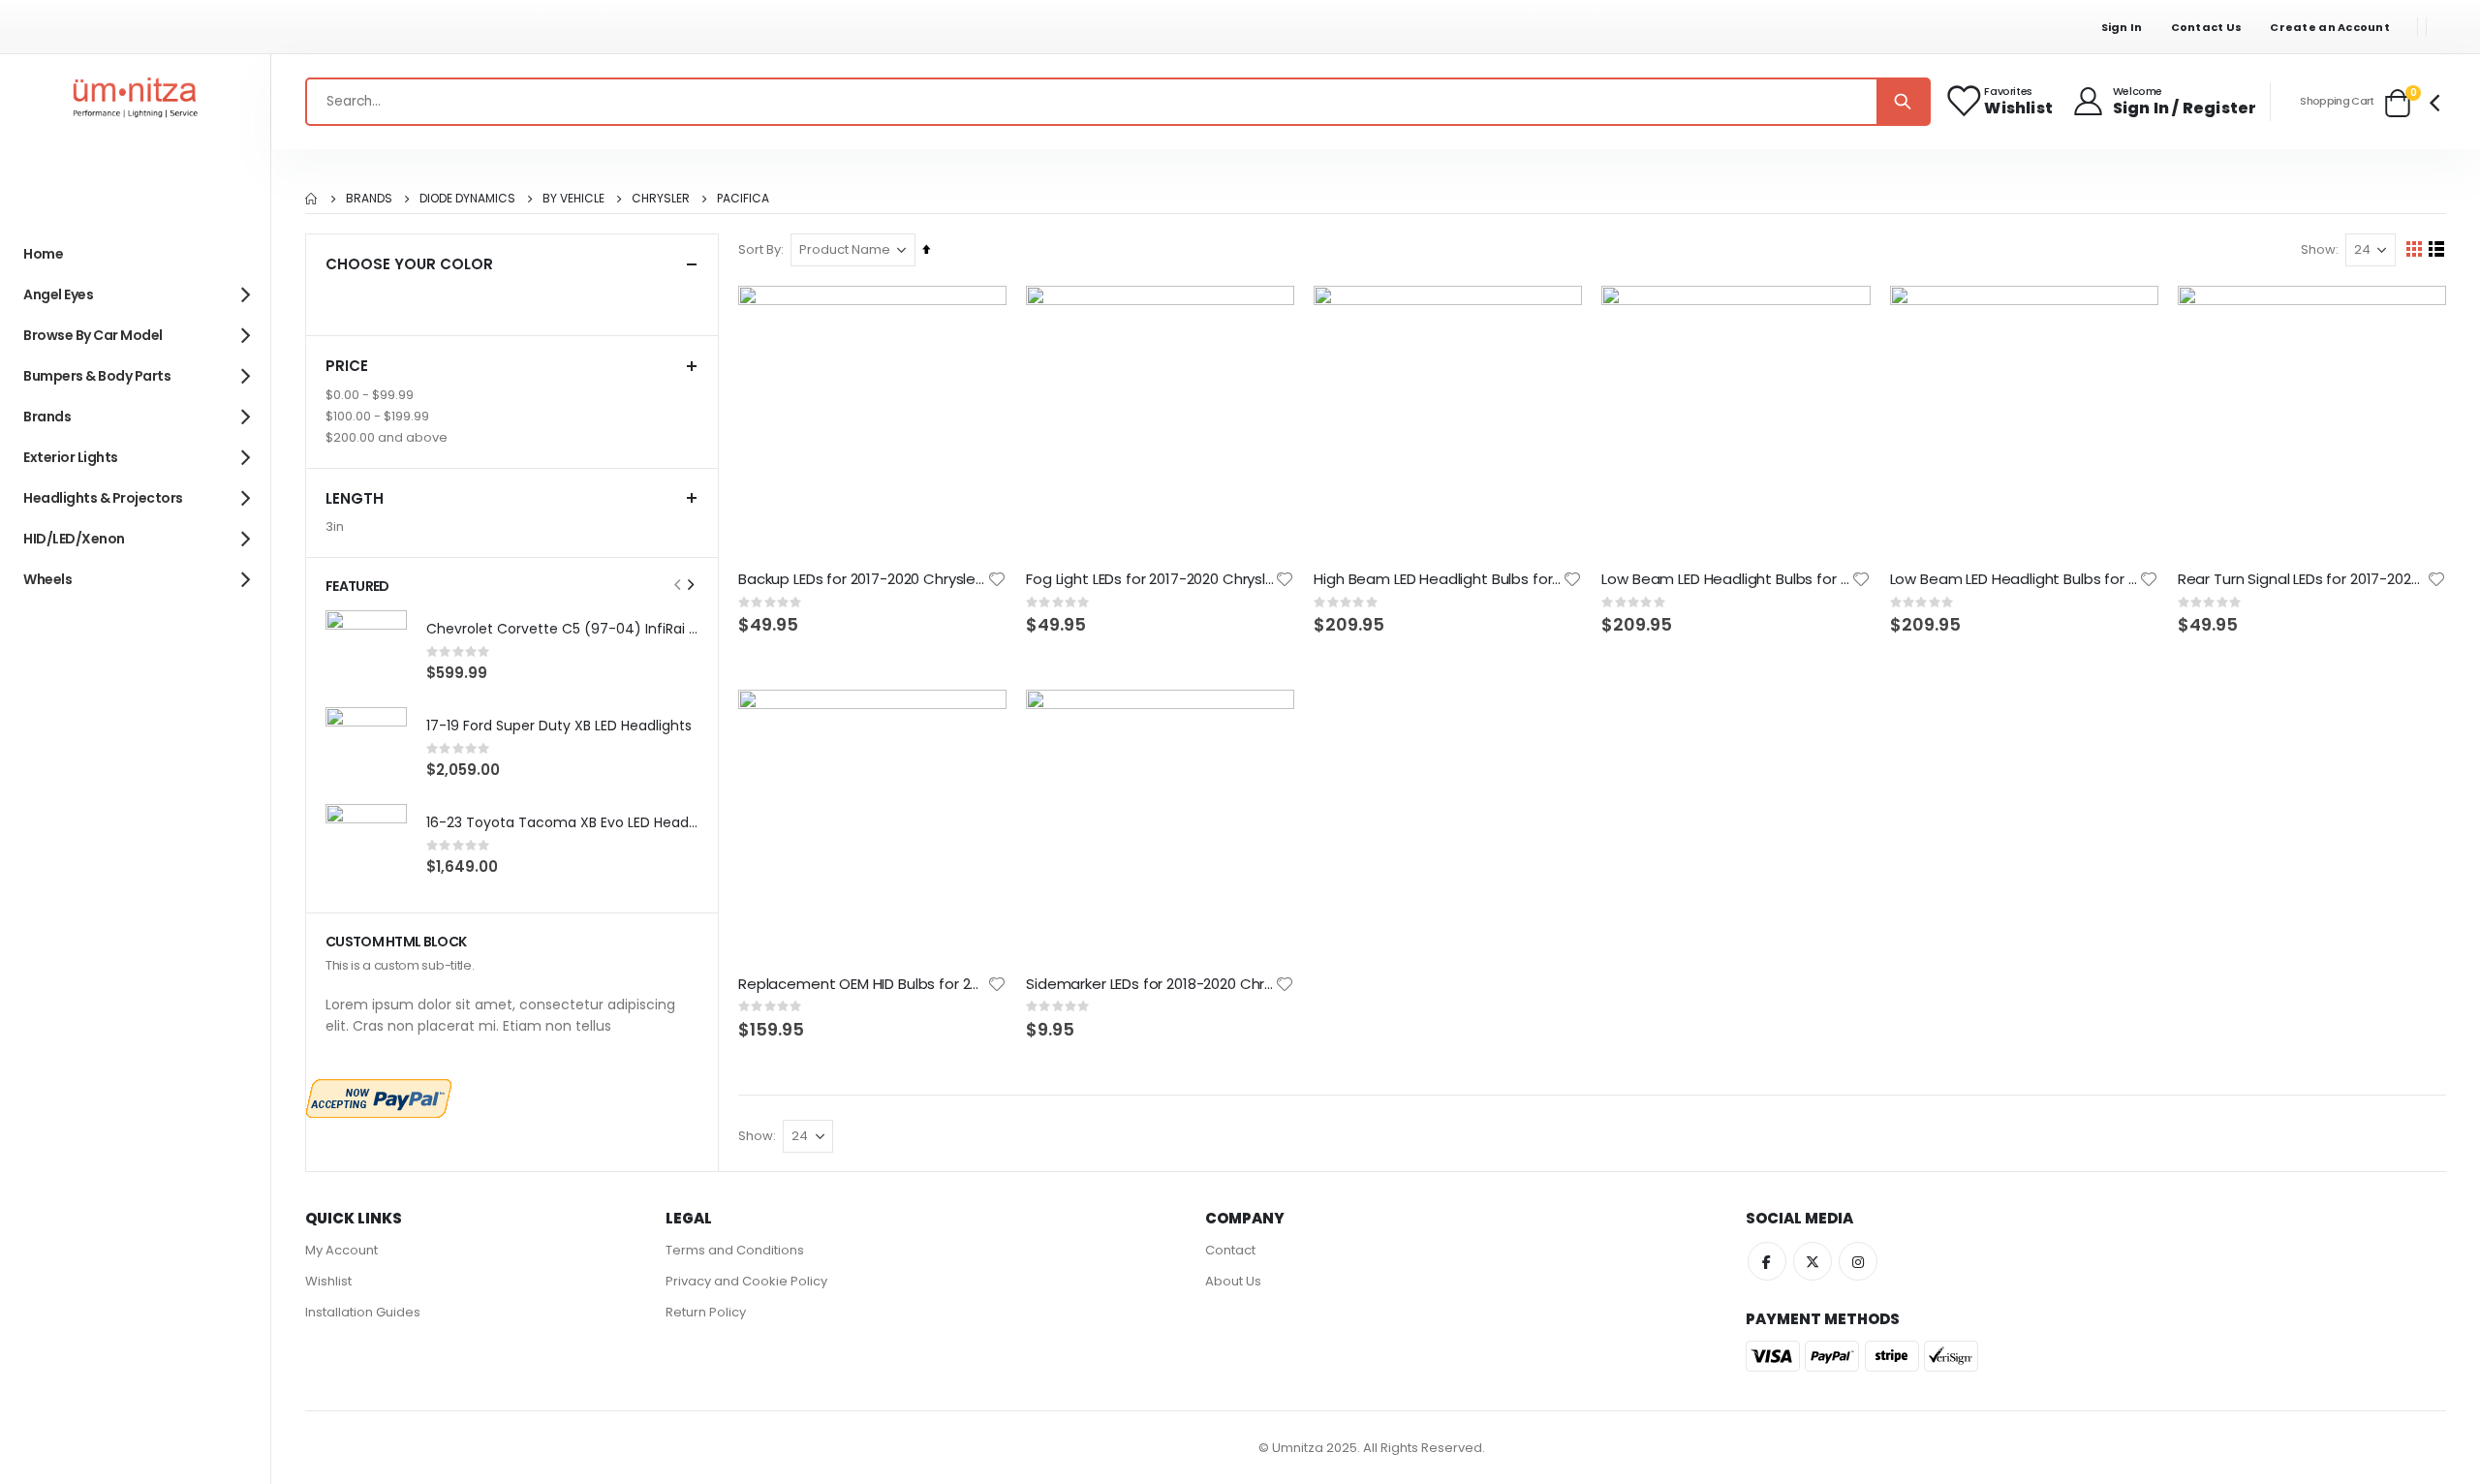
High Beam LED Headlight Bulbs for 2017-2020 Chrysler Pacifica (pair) (1438, 579)
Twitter (1813, 1261)
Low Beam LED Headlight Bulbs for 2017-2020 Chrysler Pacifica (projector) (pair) (2015, 579)
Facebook (1767, 1261)
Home (312, 199)
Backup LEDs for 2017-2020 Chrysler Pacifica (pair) (863, 579)
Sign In (2122, 27)
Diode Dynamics (467, 199)
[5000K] (441, 299)
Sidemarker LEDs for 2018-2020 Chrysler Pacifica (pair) (1150, 984)
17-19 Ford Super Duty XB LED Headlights (559, 726)
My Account (341, 1250)
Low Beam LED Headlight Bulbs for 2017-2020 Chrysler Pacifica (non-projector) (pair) (1726, 579)
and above (387, 437)
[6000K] (474, 299)
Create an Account (2330, 27)
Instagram (1858, 1261)
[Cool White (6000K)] (540, 299)
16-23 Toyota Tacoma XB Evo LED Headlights (562, 823)
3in (335, 526)
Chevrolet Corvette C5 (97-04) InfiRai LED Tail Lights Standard (562, 629)
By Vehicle (573, 199)
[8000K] (507, 299)
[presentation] (690, 585)
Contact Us (2207, 27)
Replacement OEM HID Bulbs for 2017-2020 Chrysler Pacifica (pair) (863, 984)
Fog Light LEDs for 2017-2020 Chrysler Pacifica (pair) (1150, 579)
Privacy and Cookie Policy (746, 1281)
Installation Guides (363, 1312)
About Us (1233, 1281)
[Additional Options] (379, 1097)
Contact (1230, 1250)
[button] (997, 579)
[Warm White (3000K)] (573, 299)
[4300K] (408, 299)
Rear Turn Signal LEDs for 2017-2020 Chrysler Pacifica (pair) (2302, 579)
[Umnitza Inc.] (136, 102)
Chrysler (661, 199)
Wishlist (328, 1281)
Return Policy (706, 1312)
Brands (369, 199)
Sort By (759, 249)
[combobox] (1118, 102)
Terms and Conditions (735, 1250)
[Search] (1903, 102)
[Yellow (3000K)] (375, 299)
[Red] (342, 299)
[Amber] (605, 299)
